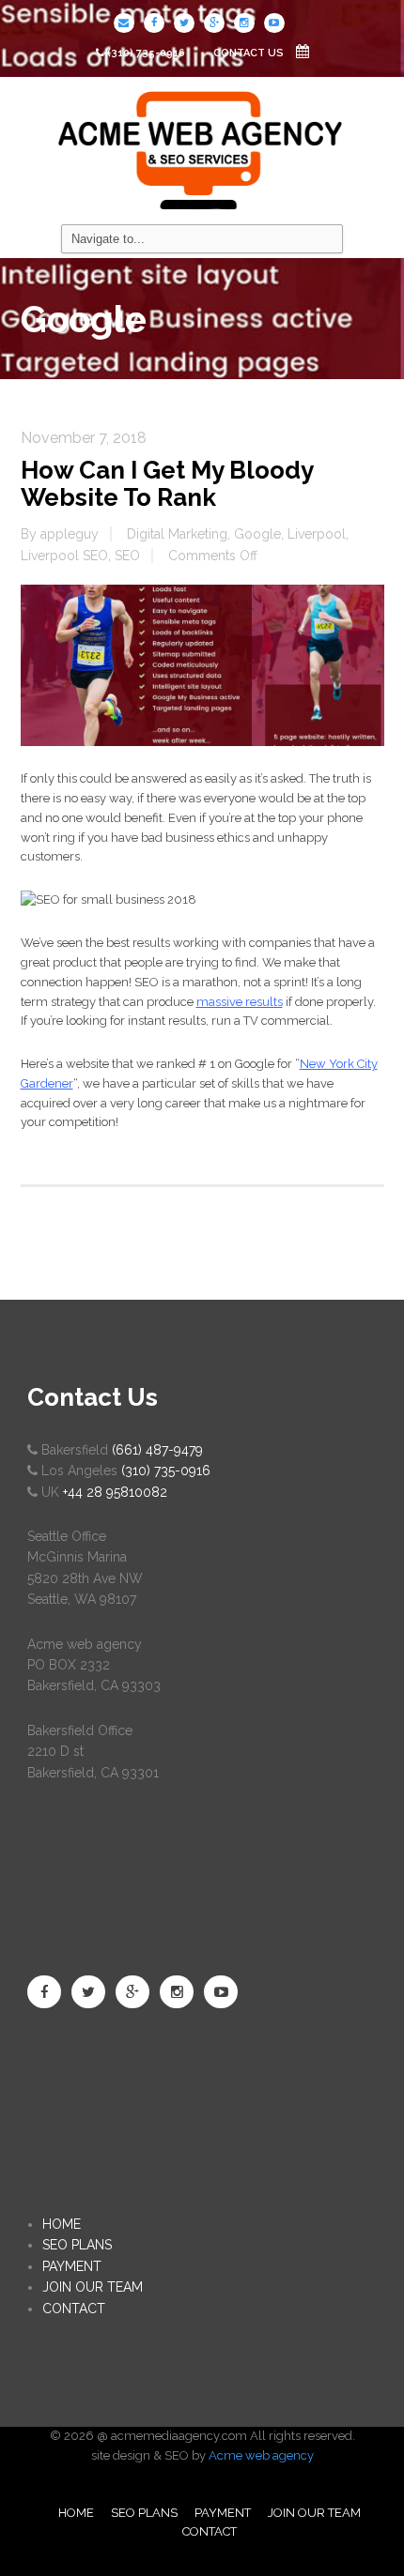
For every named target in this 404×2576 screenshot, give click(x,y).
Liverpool (317, 534)
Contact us (250, 53)
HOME (62, 2224)
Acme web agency (261, 2455)
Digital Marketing (177, 534)
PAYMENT (72, 2266)
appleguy (70, 534)
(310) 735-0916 (146, 53)
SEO (127, 556)
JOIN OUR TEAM (93, 2287)
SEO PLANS (77, 2245)
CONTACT (74, 2309)
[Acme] (202, 149)
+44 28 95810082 (115, 1492)
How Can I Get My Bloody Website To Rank (167, 484)
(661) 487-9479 (157, 1450)
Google (257, 534)
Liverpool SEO (64, 556)
